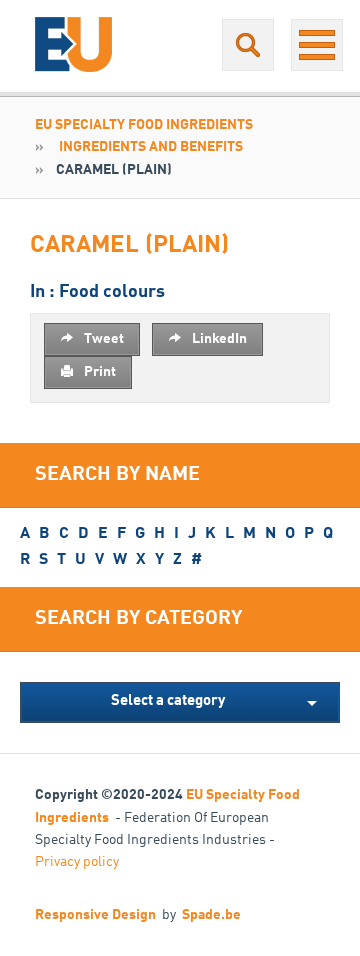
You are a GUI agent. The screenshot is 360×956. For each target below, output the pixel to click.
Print (98, 372)
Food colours (112, 292)
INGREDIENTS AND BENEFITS (151, 147)
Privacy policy (77, 862)
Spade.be (211, 915)
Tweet (102, 339)
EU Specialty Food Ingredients (144, 125)
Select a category (168, 701)
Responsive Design (95, 915)
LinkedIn (218, 339)
